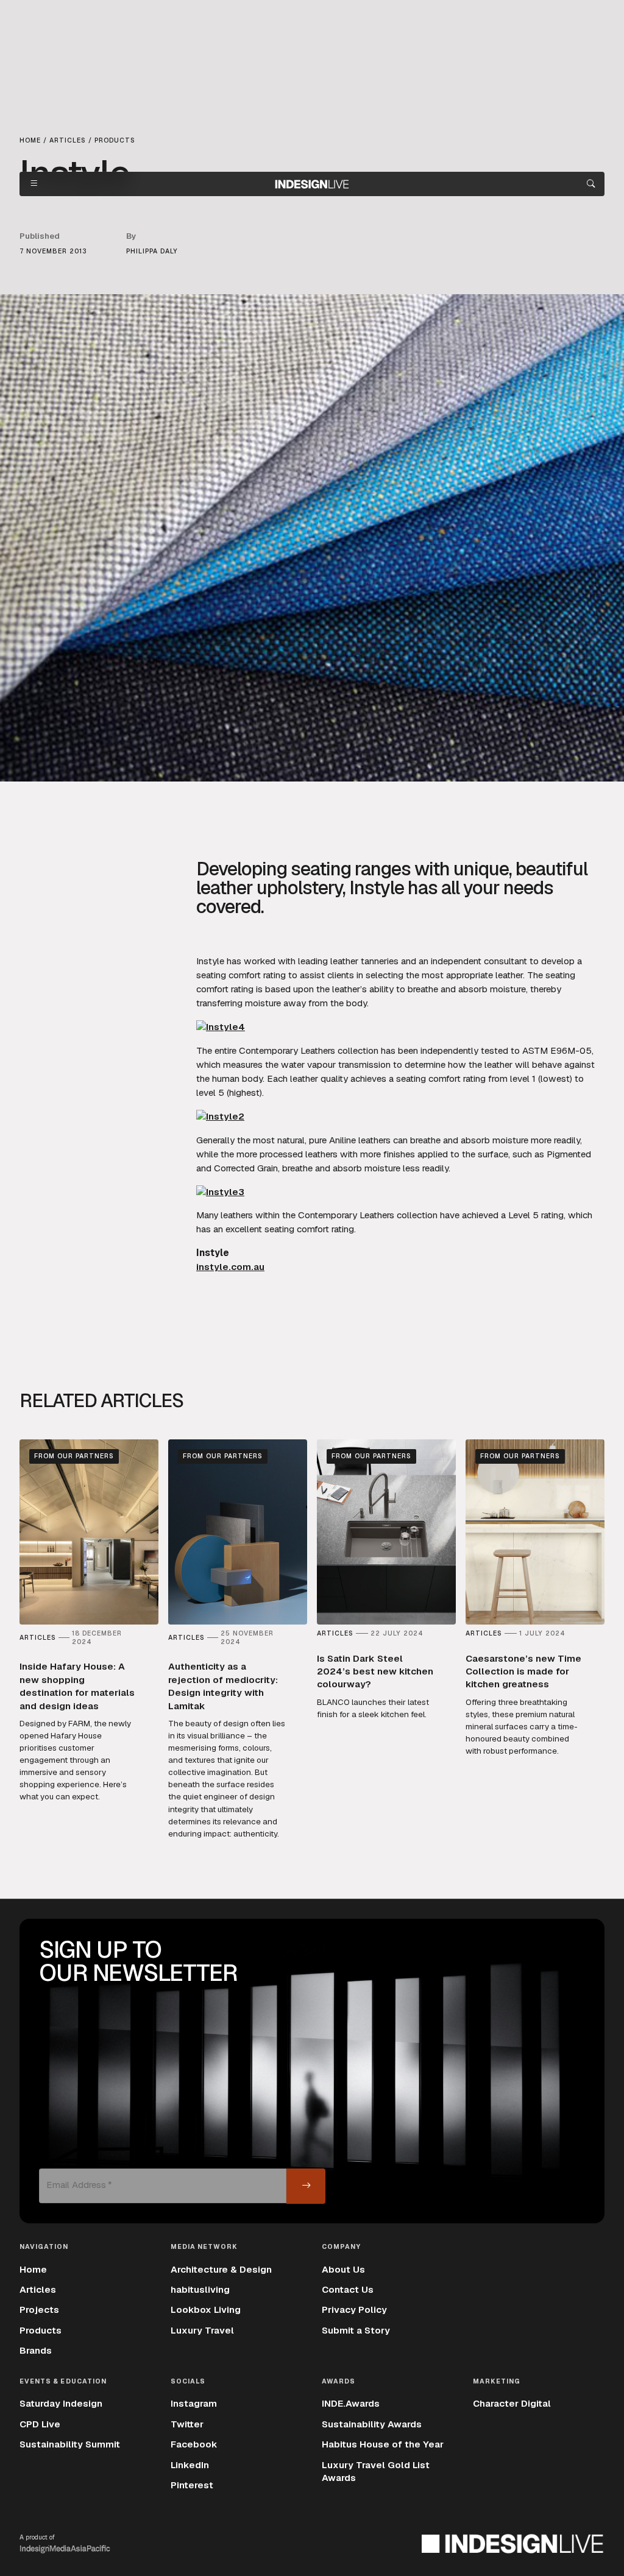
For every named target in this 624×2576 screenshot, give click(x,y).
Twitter (187, 2424)
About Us (343, 2270)
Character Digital (512, 2404)
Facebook (194, 2444)
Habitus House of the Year (383, 2444)
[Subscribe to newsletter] (306, 2186)
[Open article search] (591, 184)
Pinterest (192, 2485)
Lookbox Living (206, 2310)
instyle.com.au (230, 1267)
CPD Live (40, 2424)
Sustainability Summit (70, 2444)
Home (33, 2270)
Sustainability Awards (372, 2424)
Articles (38, 2290)
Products (41, 2331)
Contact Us (348, 2290)
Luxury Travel (202, 2331)
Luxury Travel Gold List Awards (376, 2472)
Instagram (194, 2404)
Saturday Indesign (61, 2404)
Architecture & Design (221, 2270)
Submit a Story (356, 2331)
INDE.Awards (351, 2404)
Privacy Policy (354, 2310)
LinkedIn (190, 2465)
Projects (39, 2310)
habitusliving (200, 2290)
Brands (36, 2351)
